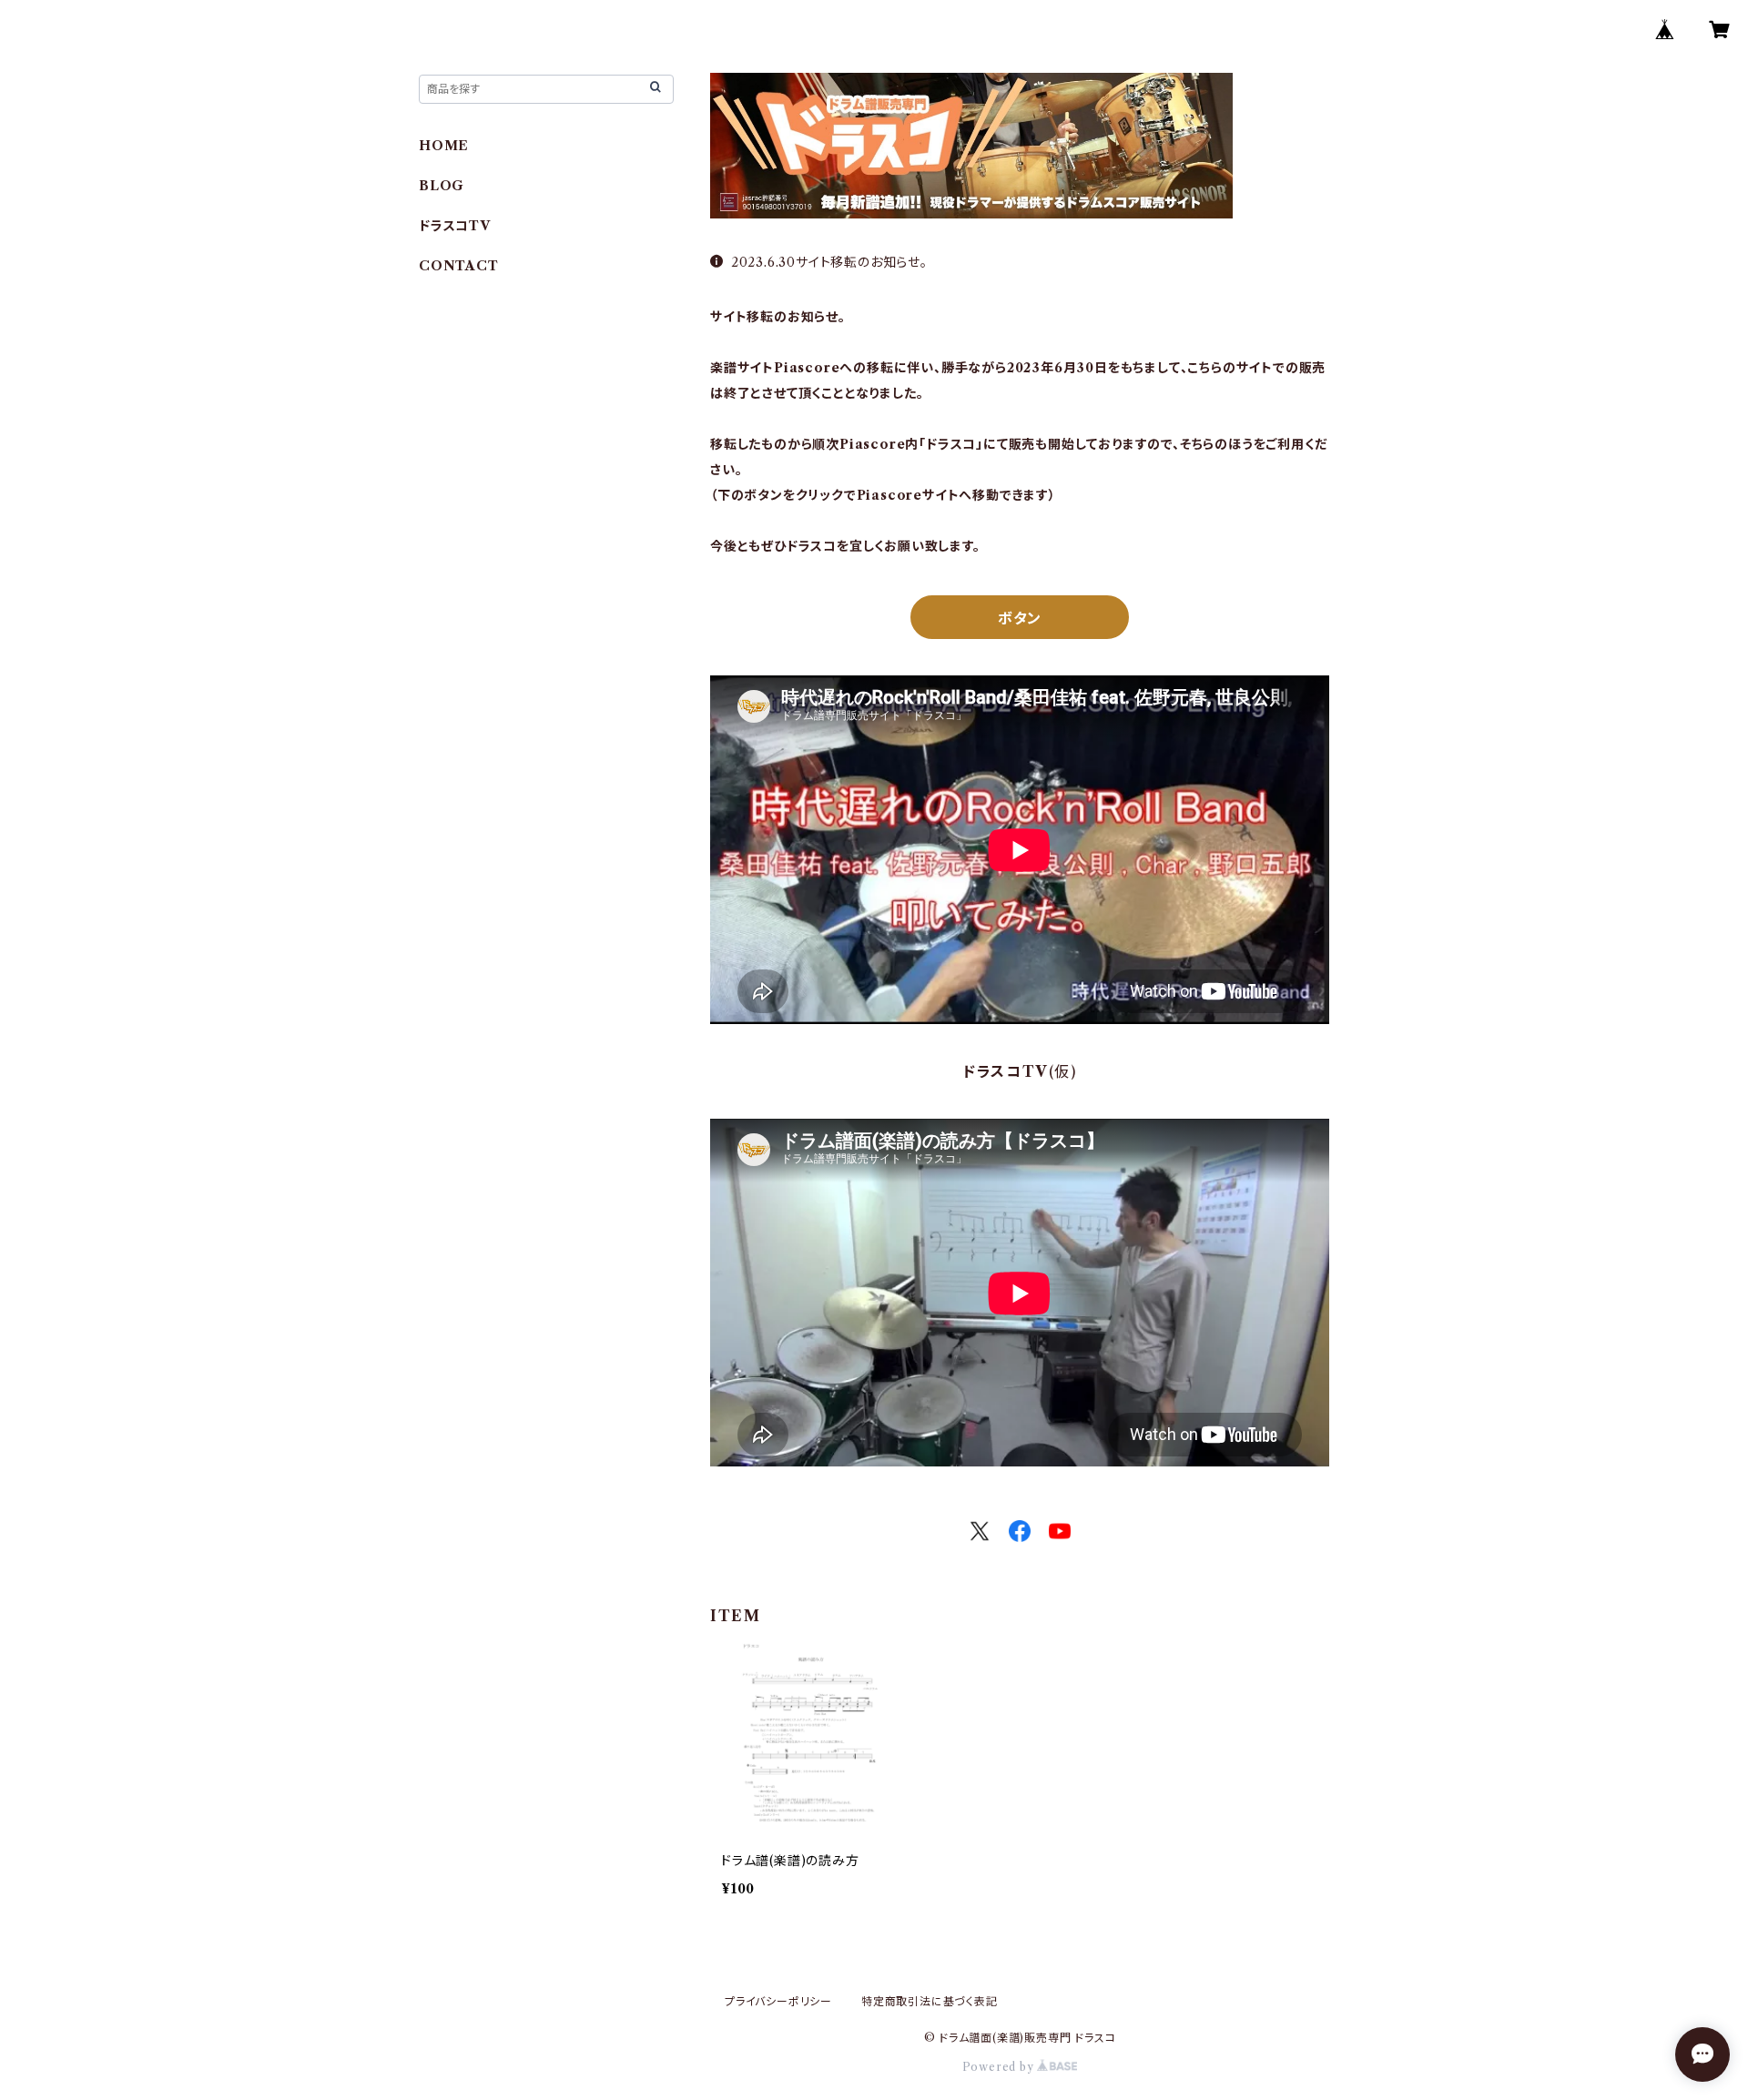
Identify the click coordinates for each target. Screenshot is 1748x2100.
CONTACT (459, 266)
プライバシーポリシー (778, 2001)
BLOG (442, 186)
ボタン (1020, 618)
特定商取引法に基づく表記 (930, 2001)
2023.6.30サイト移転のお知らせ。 (829, 262)
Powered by (1000, 2067)
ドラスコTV (455, 226)
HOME (444, 146)
